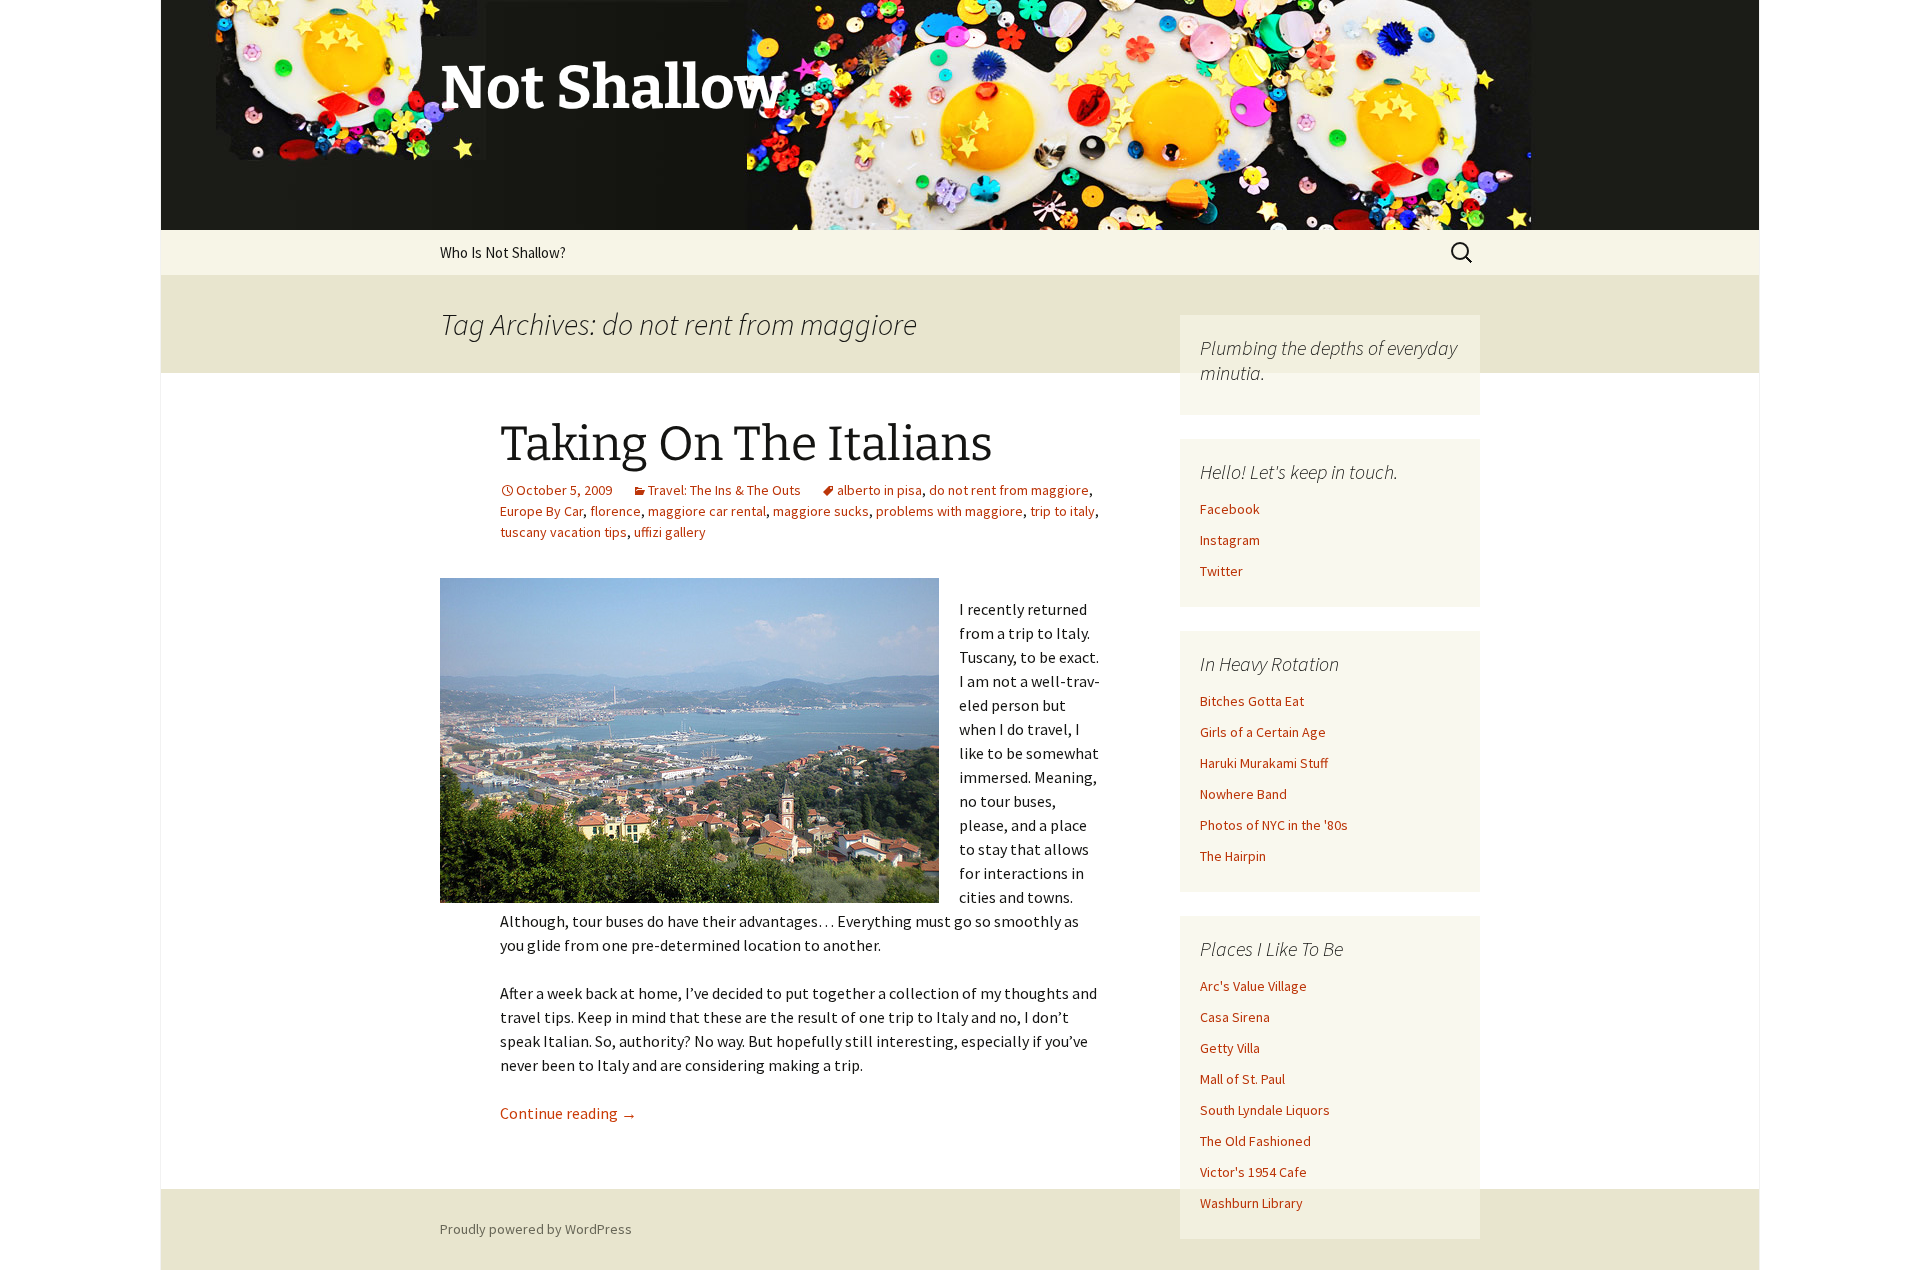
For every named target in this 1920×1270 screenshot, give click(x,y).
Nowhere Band (1243, 794)
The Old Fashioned (1255, 1141)
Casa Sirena (1235, 1017)
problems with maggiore (949, 511)
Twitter (1221, 571)
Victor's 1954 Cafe (1253, 1172)
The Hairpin (1233, 856)
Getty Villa (1230, 1048)
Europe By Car (541, 511)
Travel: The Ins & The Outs (724, 490)
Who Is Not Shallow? (503, 252)
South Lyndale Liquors (1265, 1110)
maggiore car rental (707, 511)
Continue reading (568, 1113)
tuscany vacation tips (563, 532)
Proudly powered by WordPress (536, 1229)
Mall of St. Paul (1242, 1079)
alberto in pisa (879, 490)
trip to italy (1062, 511)
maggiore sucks (821, 511)
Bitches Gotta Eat (1252, 701)
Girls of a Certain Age (1263, 732)
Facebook (1230, 509)
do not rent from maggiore (1009, 490)
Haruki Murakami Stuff (1264, 763)
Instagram (1230, 540)
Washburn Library (1251, 1203)
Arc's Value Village (1253, 986)
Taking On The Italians (746, 444)
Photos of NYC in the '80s (1274, 825)
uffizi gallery (670, 532)
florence (615, 511)
